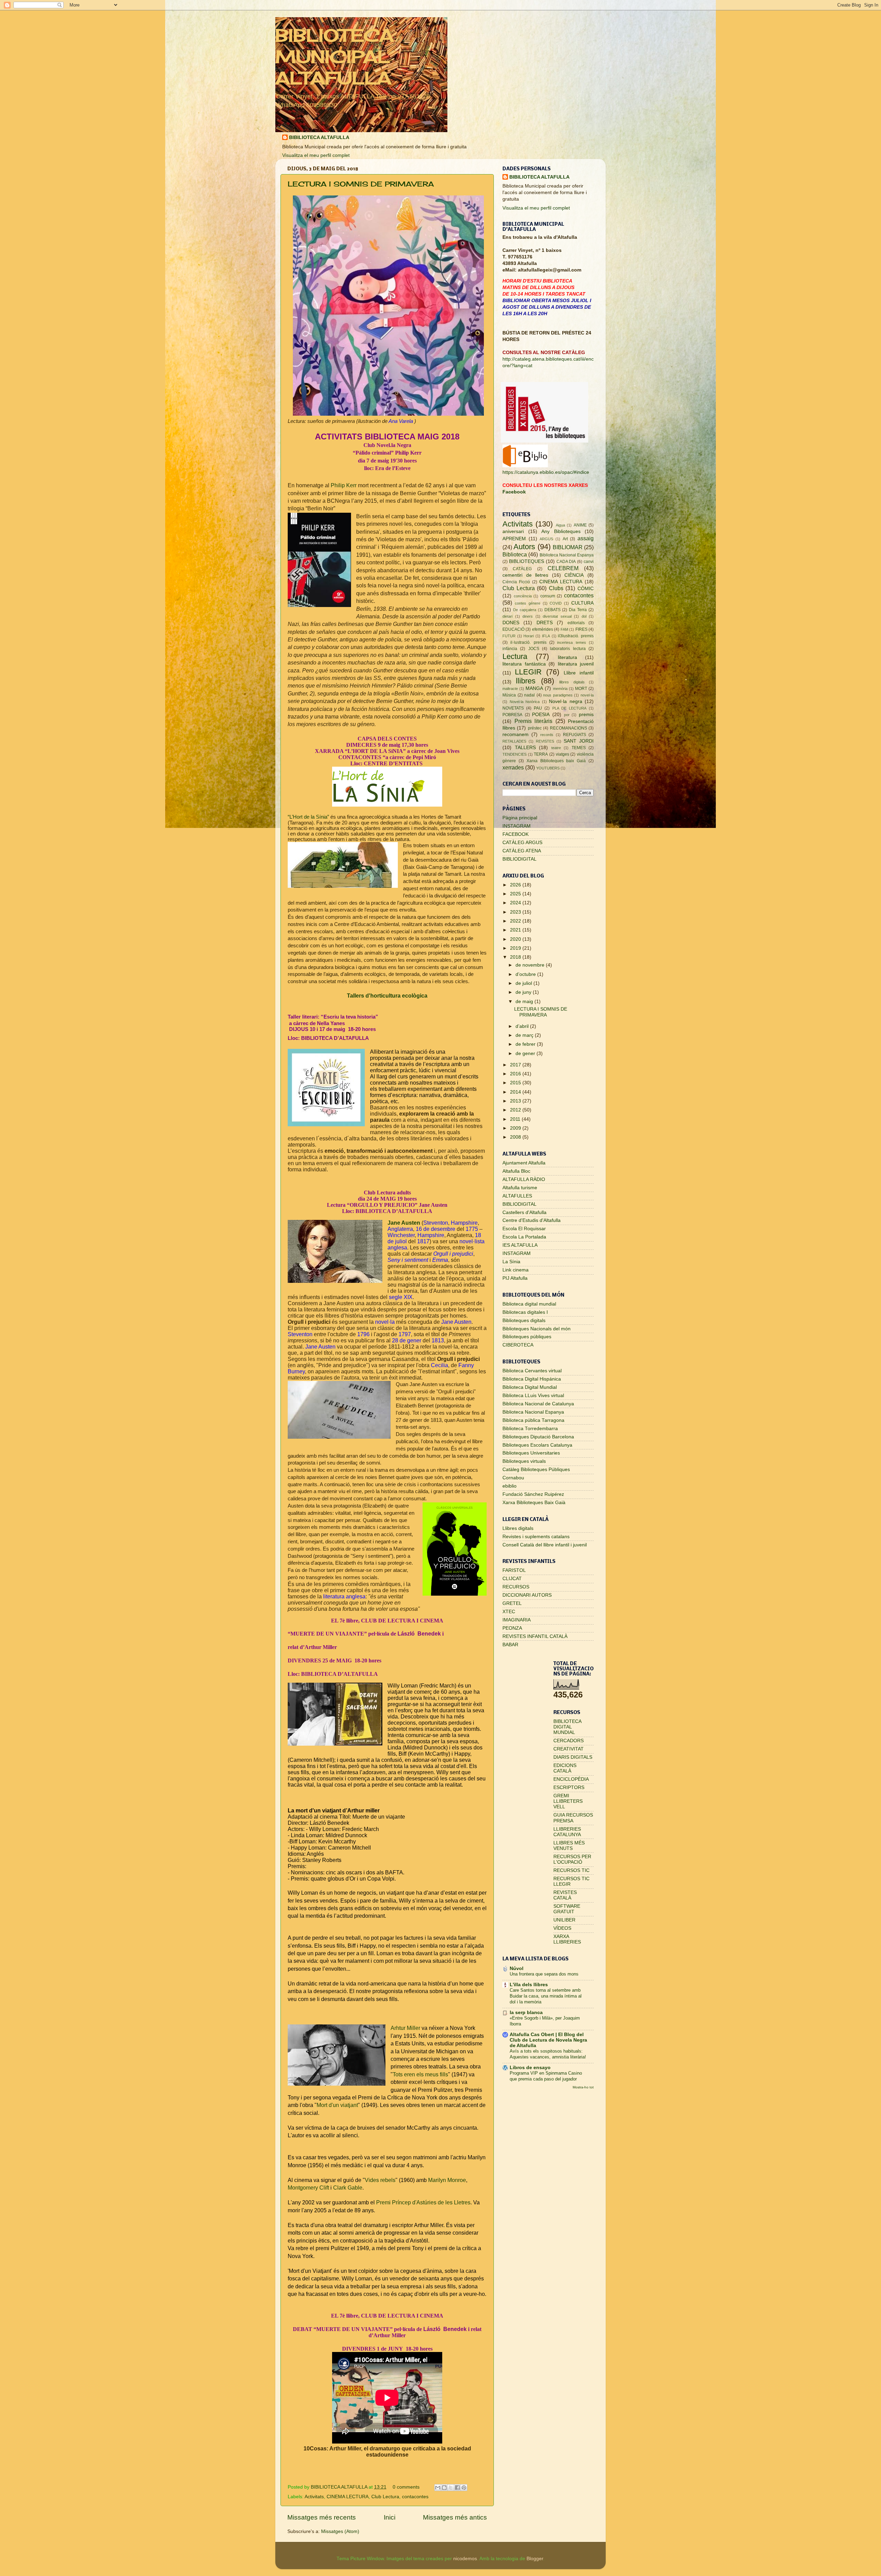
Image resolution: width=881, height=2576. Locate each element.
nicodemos (465, 2559)
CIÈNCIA (574, 575)
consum (548, 596)
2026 (516, 885)
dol (584, 616)
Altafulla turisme (520, 1188)
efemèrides (543, 629)
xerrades (513, 767)
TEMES (579, 748)
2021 (516, 930)
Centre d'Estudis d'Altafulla (532, 1220)
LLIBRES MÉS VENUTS (569, 1846)
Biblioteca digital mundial (529, 1304)
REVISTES (545, 741)
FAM (564, 629)
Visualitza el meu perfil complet (316, 155)
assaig (586, 538)
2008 (516, 1137)
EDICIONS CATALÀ (565, 1768)
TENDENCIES (514, 754)
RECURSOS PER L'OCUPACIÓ (572, 1859)
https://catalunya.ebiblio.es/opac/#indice (546, 472)
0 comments (406, 2487)
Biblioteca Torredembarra (530, 1429)
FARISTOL (514, 1570)
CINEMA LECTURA (348, 2497)
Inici (390, 2517)
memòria (560, 689)
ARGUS (546, 539)
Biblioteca (515, 554)
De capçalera (525, 610)
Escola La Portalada (524, 1237)
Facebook (514, 492)
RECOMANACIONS (569, 728)
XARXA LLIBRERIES (567, 1939)
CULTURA (582, 603)
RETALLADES (514, 741)
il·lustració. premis (528, 642)
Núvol (517, 1968)
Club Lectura (385, 2497)
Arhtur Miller (405, 2028)
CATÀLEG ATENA (522, 851)
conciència (523, 596)
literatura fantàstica (524, 664)
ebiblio (510, 1486)
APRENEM (514, 539)
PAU (538, 708)
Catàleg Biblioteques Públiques (536, 1470)
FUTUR (509, 636)
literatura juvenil (576, 664)
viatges (562, 754)
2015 (516, 1083)
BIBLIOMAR (568, 547)
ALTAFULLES (517, 1196)
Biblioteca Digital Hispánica (532, 1379)
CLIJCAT (512, 1579)
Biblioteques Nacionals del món (537, 1329)
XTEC (509, 1612)
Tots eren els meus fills (420, 2074)
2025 (516, 894)
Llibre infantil (579, 673)
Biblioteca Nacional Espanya (567, 555)
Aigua (560, 525)
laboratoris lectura (568, 649)
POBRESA (512, 715)
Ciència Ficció (516, 582)
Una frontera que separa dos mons (544, 1974)
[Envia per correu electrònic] (438, 2488)
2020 (516, 939)
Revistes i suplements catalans (536, 1537)
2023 (516, 912)
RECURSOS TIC (571, 1870)
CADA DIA (566, 562)
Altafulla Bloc (516, 1171)
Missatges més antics (455, 2517)
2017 (516, 1065)
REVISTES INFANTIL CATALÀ (535, 1636)
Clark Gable (348, 2188)
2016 (516, 1074)
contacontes (415, 2497)
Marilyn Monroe (447, 2180)
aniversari (513, 531)
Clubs (556, 588)
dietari (507, 616)
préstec (535, 728)
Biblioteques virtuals (524, 1461)
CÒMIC (586, 589)
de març (525, 1035)
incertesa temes (571, 642)
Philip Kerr (344, 485)
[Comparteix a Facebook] (457, 2488)
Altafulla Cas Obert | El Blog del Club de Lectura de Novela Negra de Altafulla (548, 2040)
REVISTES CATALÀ (565, 1895)
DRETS (545, 623)
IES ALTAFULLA (520, 1245)
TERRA (541, 754)
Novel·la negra (566, 701)
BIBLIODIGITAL (519, 859)
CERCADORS (569, 1741)
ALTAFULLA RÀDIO (524, 1179)
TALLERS (525, 748)
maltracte (510, 689)
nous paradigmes (558, 695)
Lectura (515, 656)
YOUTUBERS (548, 768)
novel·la (587, 695)
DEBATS (553, 610)
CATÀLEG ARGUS (522, 843)
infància (510, 649)
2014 (516, 1092)
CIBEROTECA (518, 1345)
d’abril (523, 1026)
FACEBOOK (516, 834)
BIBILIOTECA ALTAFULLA (319, 137)
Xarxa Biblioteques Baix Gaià (534, 1503)
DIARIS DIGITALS (573, 1757)
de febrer (526, 1044)
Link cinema (516, 1270)
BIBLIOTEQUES (527, 561)
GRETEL (512, 1603)
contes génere (528, 603)
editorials (576, 623)
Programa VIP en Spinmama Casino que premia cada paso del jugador (546, 2076)
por (567, 715)
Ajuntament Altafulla (524, 1163)
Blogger (535, 2559)
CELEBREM (563, 568)
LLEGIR (528, 672)
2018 (516, 957)
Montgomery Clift (308, 2188)
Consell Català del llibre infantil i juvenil (545, 1545)
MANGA (534, 688)
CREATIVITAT (569, 1749)
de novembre (531, 965)
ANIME (580, 525)
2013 (516, 1101)
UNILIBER (564, 1920)
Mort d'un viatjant (337, 2105)
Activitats (314, 2497)
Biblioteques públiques (527, 1337)
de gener (526, 1053)
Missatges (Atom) (340, 2531)
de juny (524, 992)
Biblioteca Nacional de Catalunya (538, 1404)
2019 (516, 948)
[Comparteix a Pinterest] (464, 2488)
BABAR (510, 1645)
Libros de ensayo (530, 2068)
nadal (529, 695)
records (547, 735)
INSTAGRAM (517, 826)
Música (509, 695)
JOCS (534, 649)
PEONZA (512, 1628)
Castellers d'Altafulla (524, 1212)
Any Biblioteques (561, 531)
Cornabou (513, 1478)
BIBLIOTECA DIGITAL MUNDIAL (567, 1727)
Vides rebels (380, 2180)
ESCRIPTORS (569, 1787)
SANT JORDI (579, 741)
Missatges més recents (322, 2517)
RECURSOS (516, 1587)
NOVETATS (513, 708)
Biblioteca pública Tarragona (533, 1420)
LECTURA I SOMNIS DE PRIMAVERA (361, 184)
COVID (556, 603)
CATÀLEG (522, 569)
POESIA (541, 715)
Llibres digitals (518, 1528)
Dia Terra (578, 610)
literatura (567, 657)
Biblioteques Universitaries (531, 1453)
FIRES (581, 629)
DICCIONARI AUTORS (527, 1595)
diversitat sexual (557, 616)
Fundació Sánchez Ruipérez (533, 1494)
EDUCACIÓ (513, 629)
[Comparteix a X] (451, 2488)
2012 (516, 1110)
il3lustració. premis (576, 636)
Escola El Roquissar (524, 1229)
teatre (556, 748)
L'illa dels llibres (529, 1985)
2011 (516, 1119)
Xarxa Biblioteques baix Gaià (556, 761)
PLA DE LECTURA (569, 708)
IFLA (546, 636)
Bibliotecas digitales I (525, 1312)
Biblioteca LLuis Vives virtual (533, 1396)
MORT (581, 689)
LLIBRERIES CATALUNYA (567, 1832)
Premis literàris (534, 721)
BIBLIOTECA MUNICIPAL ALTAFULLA (335, 57)
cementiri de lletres (525, 575)
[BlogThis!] (444, 2488)
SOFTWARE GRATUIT (567, 1909)
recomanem (516, 735)
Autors (524, 547)
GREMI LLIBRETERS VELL (568, 1801)
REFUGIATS (575, 735)
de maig (525, 1002)
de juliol (524, 983)
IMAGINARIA (517, 1620)
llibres (526, 681)
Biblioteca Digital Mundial (530, 1387)
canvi (589, 562)
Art (565, 539)
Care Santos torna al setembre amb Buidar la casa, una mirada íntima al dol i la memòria (546, 1996)
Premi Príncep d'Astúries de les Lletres (423, 2202)
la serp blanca (526, 2013)
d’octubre (526, 974)
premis (586, 715)
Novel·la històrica (525, 702)
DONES (511, 623)
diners (528, 616)
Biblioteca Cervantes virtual (532, 1371)
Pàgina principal (520, 818)
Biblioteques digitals (524, 1321)
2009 (516, 1128)
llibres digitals (572, 682)
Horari (529, 636)
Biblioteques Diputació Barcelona (538, 1437)
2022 (516, 921)
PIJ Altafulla (515, 1278)
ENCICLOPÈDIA (571, 1779)
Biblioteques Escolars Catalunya (537, 1445)
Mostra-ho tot (583, 2087)
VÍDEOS (562, 1928)
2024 (516, 903)
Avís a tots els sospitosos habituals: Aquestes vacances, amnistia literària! (548, 2054)
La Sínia (511, 1262)
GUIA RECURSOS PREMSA (573, 1818)
